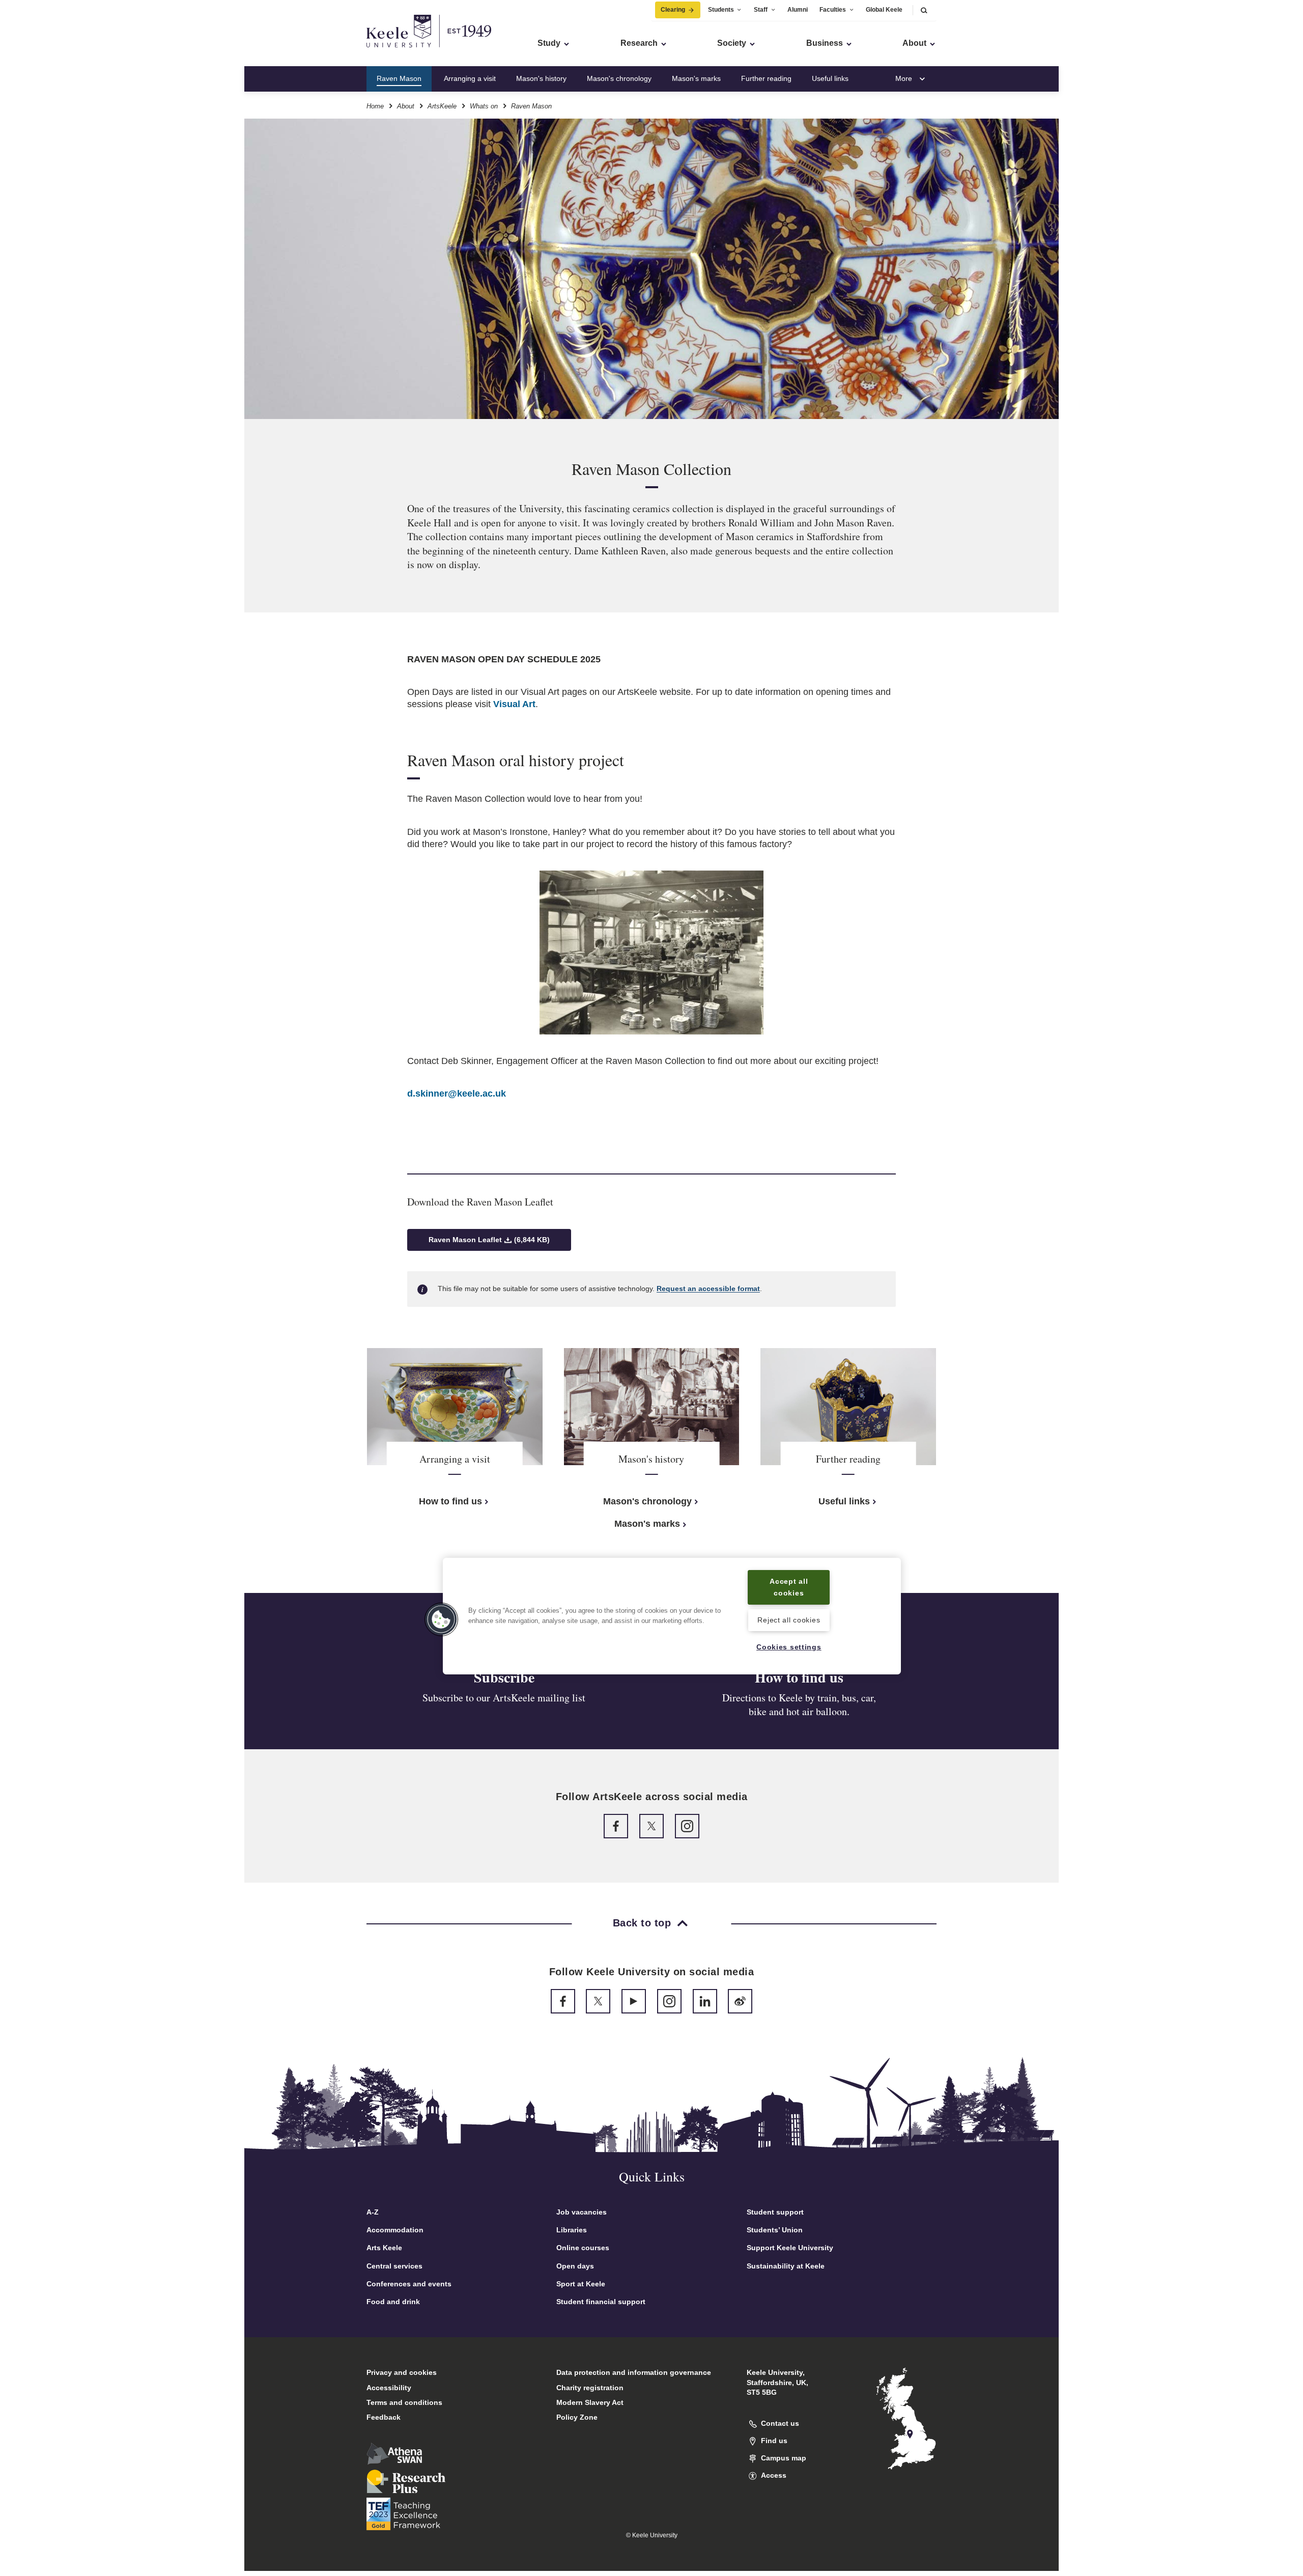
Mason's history (541, 78)
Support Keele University (790, 2248)
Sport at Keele (581, 2284)
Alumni (798, 10)
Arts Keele (384, 2248)
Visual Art (514, 704)
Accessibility (389, 2388)
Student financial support (601, 2302)
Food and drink (393, 2302)
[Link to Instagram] (687, 1826)
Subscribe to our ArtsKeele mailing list (504, 1698)
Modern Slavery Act (590, 2402)
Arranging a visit (470, 78)
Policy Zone (577, 2417)
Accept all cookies (789, 1587)
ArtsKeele (442, 106)
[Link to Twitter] (651, 1826)
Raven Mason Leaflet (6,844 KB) (489, 1240)
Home (375, 106)
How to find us (450, 1501)
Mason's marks (696, 78)
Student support (775, 2212)
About (406, 106)
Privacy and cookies (402, 2372)
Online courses (583, 2248)
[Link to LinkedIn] (705, 2001)
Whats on (484, 106)
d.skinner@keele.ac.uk (457, 1094)
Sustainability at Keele (786, 2266)
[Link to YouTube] (634, 2001)
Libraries (572, 2230)
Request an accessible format (708, 1289)
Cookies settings (789, 1647)
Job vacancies (582, 2212)
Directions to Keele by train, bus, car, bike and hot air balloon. (799, 1705)
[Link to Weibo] (740, 2001)
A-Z (373, 2212)
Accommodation (395, 2230)
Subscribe (504, 1677)
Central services (394, 2266)
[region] (672, 1616)
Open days (575, 2266)
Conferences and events (409, 2284)
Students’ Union (775, 2230)
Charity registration (590, 2388)
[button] (924, 10)
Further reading (766, 78)
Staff (761, 10)
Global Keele (884, 10)
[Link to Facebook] (616, 1826)
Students (721, 10)
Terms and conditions (404, 2402)
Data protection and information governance (634, 2372)
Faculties (833, 10)
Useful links (830, 78)
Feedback (384, 2417)
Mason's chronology (619, 78)
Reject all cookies (789, 1620)
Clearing (673, 10)
